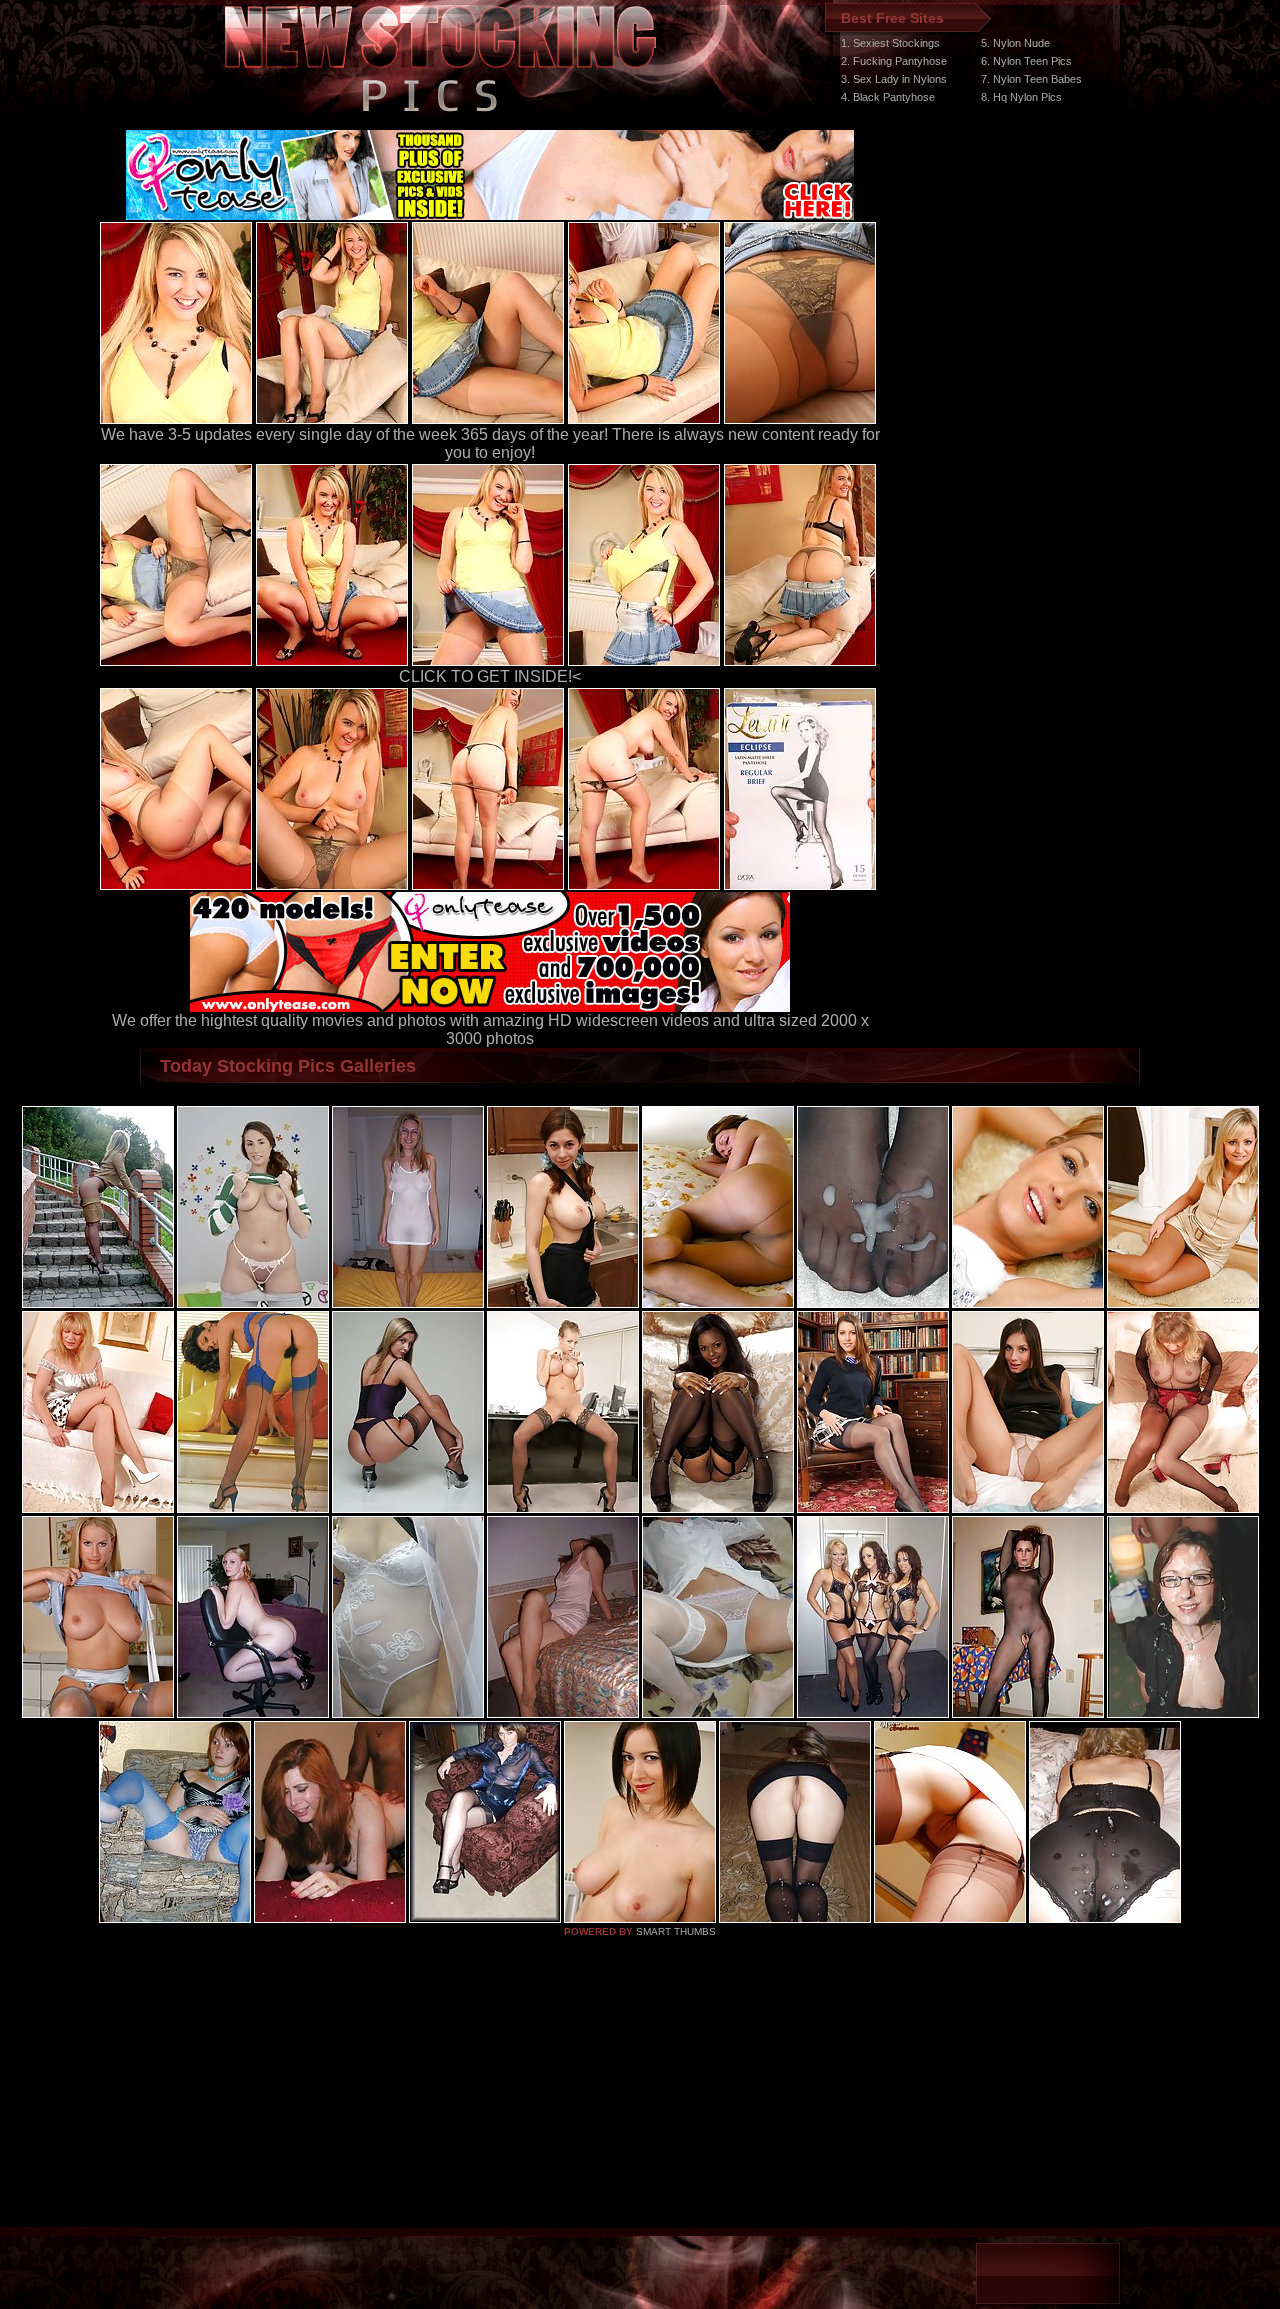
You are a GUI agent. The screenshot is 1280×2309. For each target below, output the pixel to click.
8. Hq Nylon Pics (1021, 97)
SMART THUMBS (676, 1931)
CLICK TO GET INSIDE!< (490, 676)
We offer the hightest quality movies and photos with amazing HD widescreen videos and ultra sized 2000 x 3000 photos (490, 1029)
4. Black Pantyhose (888, 97)
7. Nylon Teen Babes (1031, 79)
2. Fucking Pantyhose (894, 61)
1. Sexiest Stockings (890, 43)
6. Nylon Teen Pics (1026, 61)
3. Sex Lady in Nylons (894, 79)
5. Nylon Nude (1015, 43)
